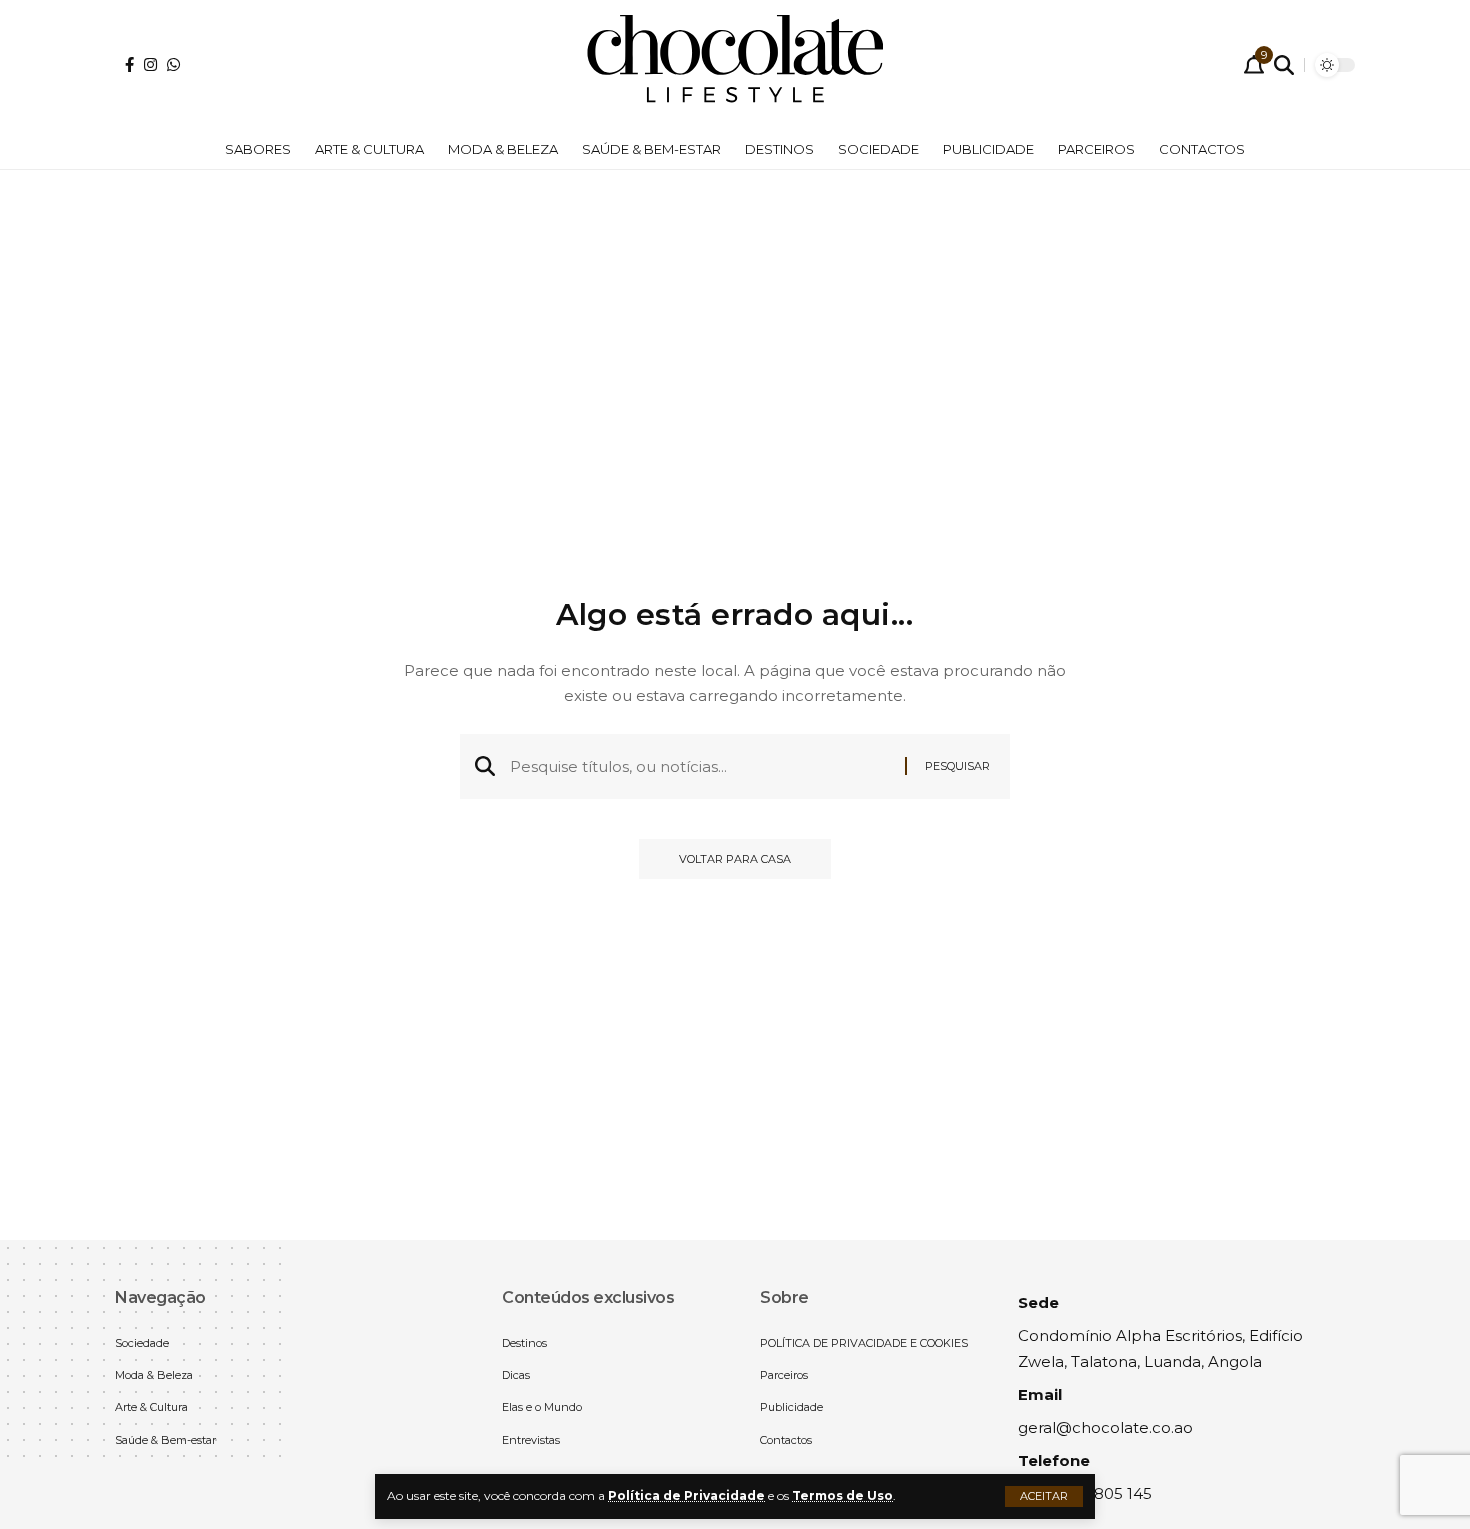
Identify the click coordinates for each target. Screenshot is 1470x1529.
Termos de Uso (842, 1495)
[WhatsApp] (173, 64)
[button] (1044, 1496)
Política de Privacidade (686, 1495)
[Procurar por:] (700, 767)
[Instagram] (150, 64)
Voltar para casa (735, 859)
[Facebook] (129, 64)
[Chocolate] (735, 65)
